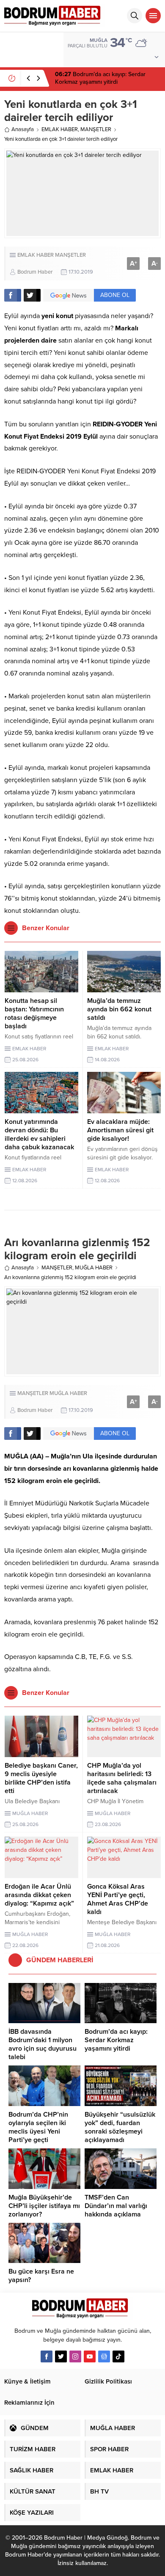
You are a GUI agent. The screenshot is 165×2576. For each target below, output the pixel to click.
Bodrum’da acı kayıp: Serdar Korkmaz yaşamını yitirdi (100, 78)
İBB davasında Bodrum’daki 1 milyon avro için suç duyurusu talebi (43, 2044)
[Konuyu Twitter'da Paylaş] (32, 295)
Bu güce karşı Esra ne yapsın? (41, 2276)
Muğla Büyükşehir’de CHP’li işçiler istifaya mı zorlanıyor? (44, 2206)
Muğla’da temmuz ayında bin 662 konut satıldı (119, 1009)
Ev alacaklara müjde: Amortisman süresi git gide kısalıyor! (120, 1130)
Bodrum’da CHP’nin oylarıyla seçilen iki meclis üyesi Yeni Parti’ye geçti (38, 2127)
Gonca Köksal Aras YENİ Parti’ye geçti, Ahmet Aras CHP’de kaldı (118, 1899)
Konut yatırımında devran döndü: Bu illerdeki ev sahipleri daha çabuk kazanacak (39, 1134)
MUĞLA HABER (94, 1268)
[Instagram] (75, 2356)
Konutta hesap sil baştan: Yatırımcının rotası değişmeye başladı (34, 1013)
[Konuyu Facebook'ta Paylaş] (13, 295)
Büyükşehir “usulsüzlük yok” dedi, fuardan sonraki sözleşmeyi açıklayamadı (120, 2127)
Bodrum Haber (35, 272)
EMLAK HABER (60, 129)
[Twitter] (61, 2356)
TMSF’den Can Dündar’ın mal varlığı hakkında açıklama (116, 2206)
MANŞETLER (96, 129)
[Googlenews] (104, 2356)
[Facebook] (47, 2356)
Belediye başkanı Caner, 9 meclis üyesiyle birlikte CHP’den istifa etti (41, 1778)
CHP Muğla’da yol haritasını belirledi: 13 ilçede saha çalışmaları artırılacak (122, 1778)
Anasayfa (23, 129)
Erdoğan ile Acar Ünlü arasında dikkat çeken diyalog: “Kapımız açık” (39, 1895)
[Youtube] (90, 2356)
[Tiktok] (118, 2356)
